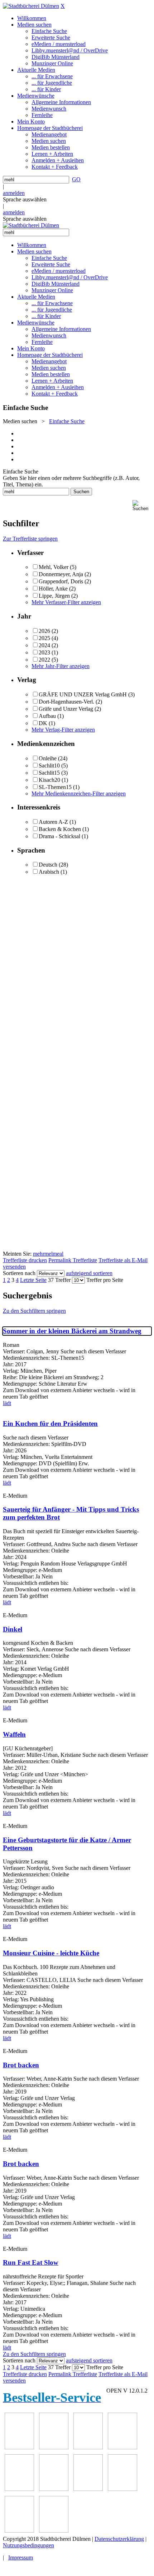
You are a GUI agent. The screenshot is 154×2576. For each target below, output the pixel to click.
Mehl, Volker (54, 567)
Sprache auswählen (25, 199)
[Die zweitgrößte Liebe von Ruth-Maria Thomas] (19, 2531)
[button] (142, 506)
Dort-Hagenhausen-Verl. (66, 702)
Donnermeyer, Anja (61, 574)
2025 (44, 638)
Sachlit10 (49, 766)
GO (76, 179)
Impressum (21, 2558)
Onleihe (48, 758)
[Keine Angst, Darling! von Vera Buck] (19, 2489)
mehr (39, 1254)
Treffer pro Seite (105, 1280)
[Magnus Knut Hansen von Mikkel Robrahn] (88, 2447)
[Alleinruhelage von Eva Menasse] (19, 2447)
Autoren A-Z (53, 822)
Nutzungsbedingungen (28, 2545)
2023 (44, 652)
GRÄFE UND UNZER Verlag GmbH (83, 694)
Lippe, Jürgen (54, 596)
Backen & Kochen (60, 829)
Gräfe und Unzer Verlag (66, 709)
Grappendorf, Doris (61, 581)
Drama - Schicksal (59, 836)
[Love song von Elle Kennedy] (122, 2447)
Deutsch (48, 865)
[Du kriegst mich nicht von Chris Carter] (88, 2489)
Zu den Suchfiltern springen (34, 1311)
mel (49, 1254)
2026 (44, 631)
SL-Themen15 (55, 787)
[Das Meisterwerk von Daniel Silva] (54, 2489)
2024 (44, 645)
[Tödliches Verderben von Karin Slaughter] (54, 2531)
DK (43, 723)
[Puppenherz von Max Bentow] (122, 2489)
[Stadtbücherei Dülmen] (31, 6)
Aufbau (47, 716)
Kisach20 (49, 780)
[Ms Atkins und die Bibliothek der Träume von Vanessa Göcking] (54, 2447)
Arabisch (49, 872)
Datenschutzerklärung (119, 2539)
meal (58, 1254)
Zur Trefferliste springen (30, 539)
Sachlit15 (49, 773)
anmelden (14, 193)
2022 (44, 660)
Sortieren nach (19, 1273)
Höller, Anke (53, 589)
